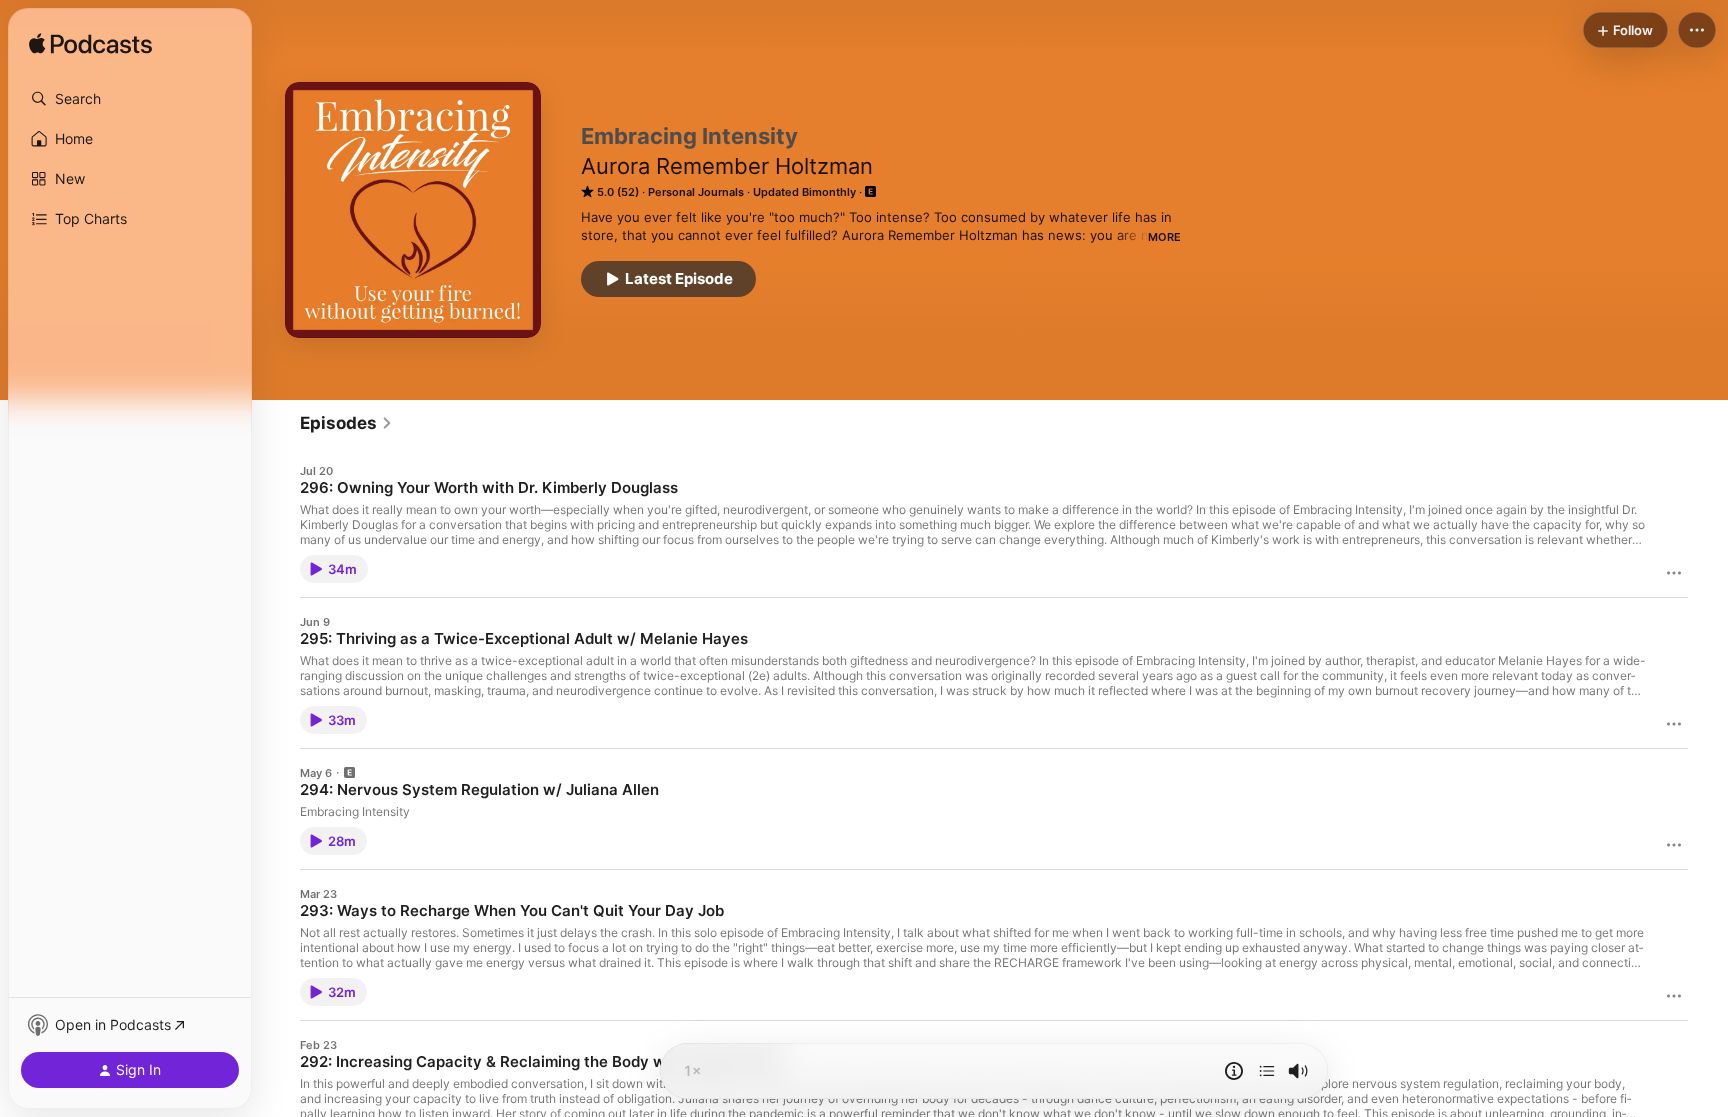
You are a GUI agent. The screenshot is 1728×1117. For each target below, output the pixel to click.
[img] (90, 45)
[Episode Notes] (1234, 1071)
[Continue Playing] (1267, 1071)
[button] (130, 99)
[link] (346, 423)
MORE (1164, 237)
